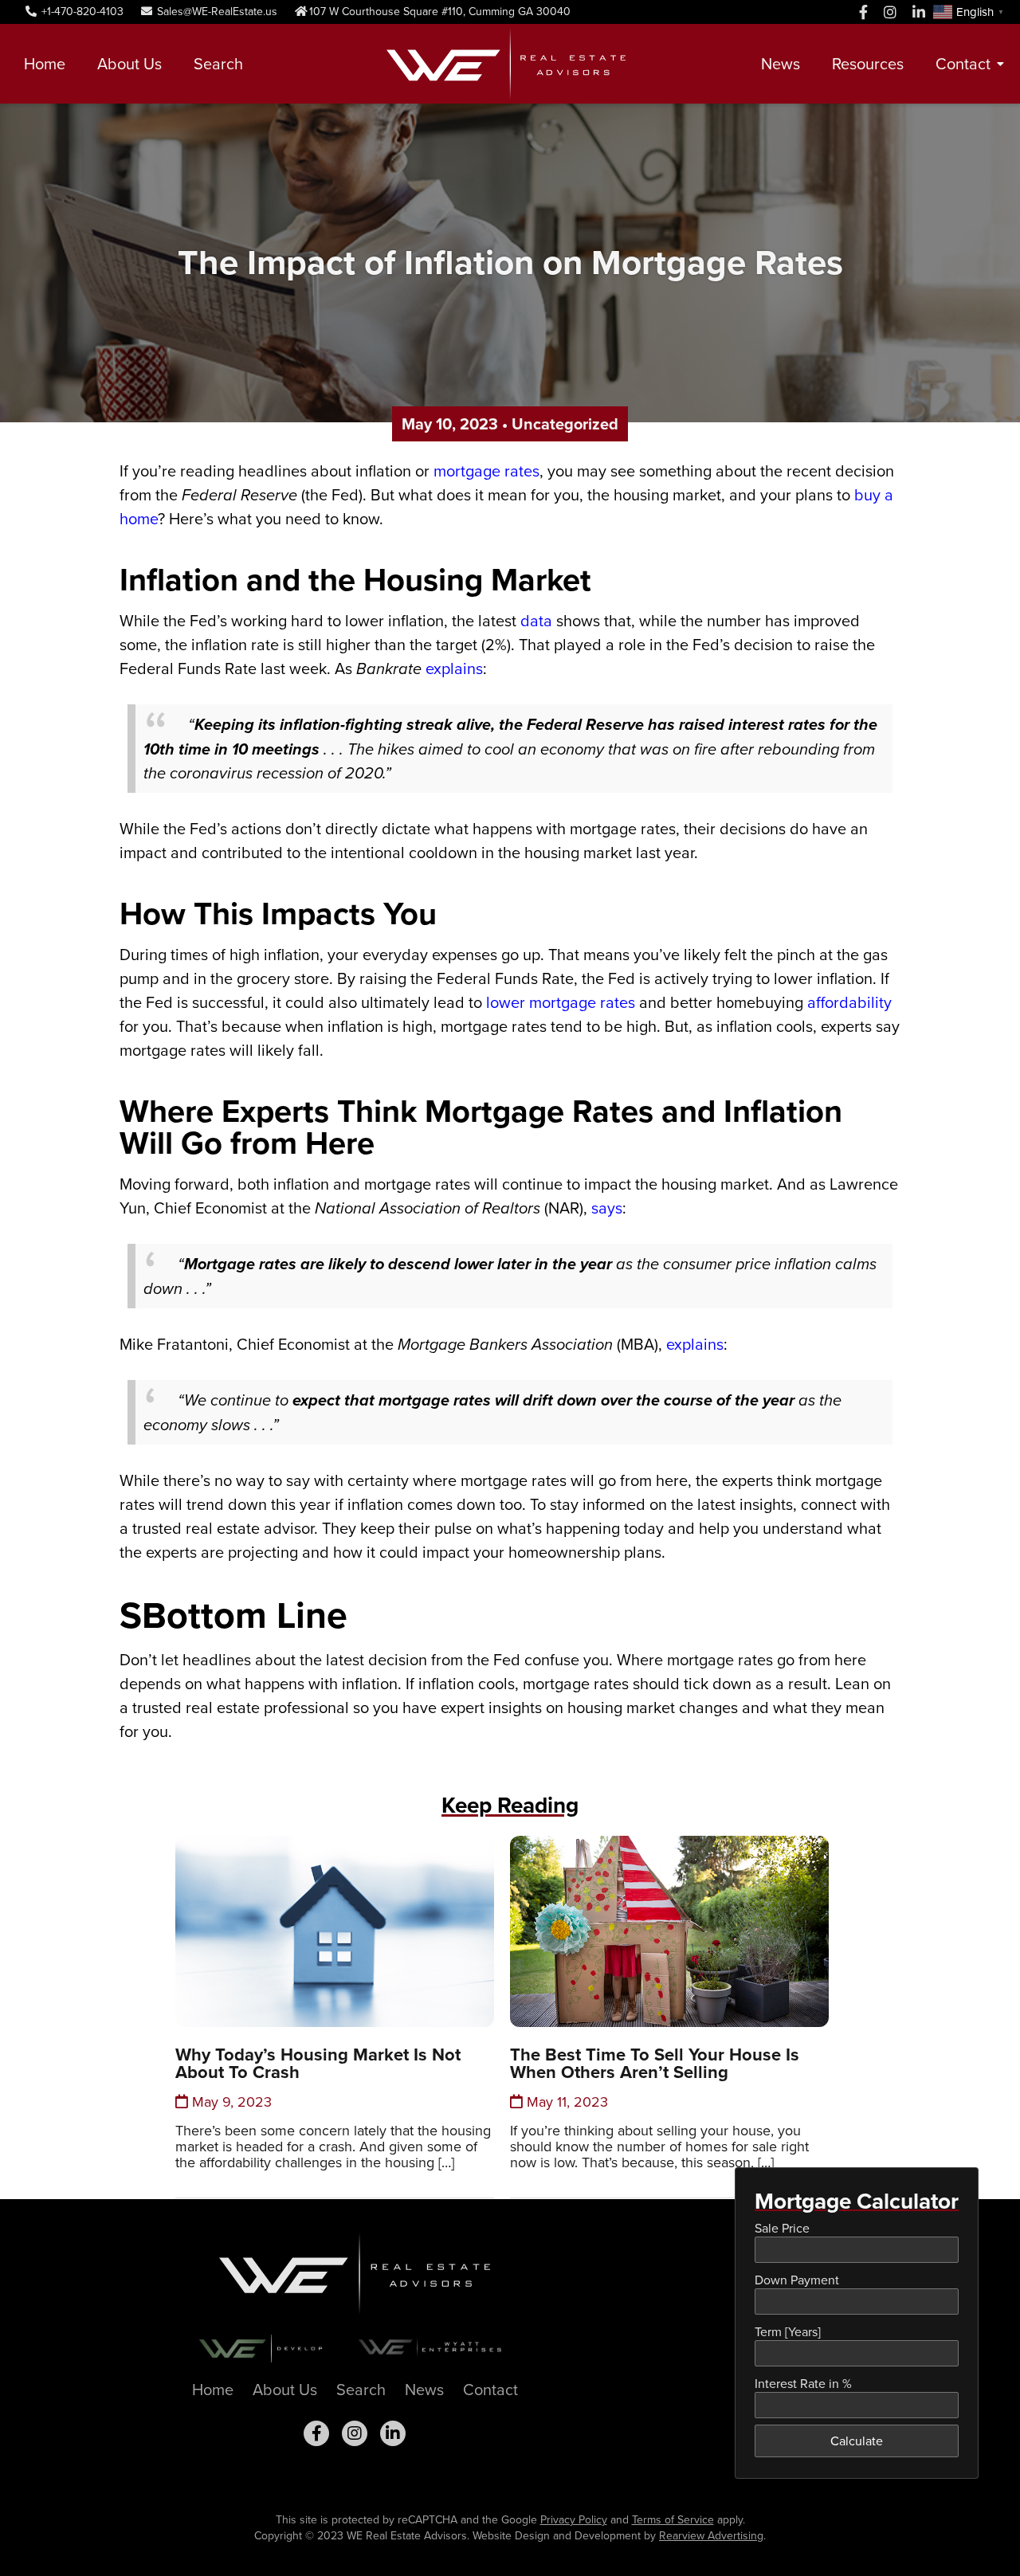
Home (45, 64)
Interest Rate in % (803, 2384)
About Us (129, 64)
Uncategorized (565, 424)
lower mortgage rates (561, 1002)
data (536, 621)
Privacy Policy (574, 2520)
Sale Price (782, 2228)
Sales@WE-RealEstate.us (216, 12)
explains (454, 669)
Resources (868, 64)
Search (218, 64)
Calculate (857, 2441)
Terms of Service (673, 2520)
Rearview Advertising (711, 2536)
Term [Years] (788, 2332)
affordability (849, 1002)
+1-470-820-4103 (81, 12)
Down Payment (797, 2280)
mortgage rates (486, 471)
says (607, 1208)
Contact (963, 64)
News (781, 64)
